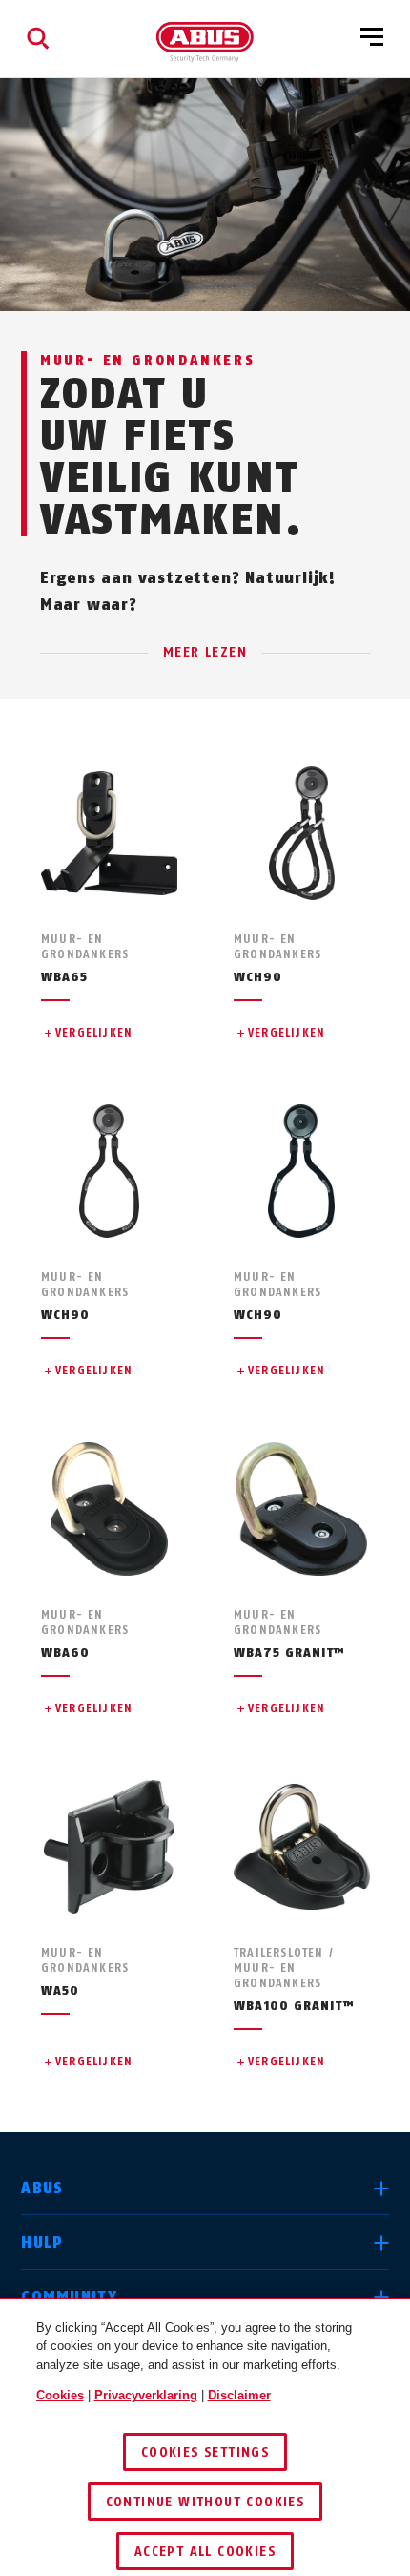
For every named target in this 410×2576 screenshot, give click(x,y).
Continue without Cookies (205, 2502)
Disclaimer (239, 2395)
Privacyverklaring (146, 2395)
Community (69, 2297)
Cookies (60, 2395)
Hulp (42, 2242)
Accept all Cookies (205, 2552)
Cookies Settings (205, 2452)
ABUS (42, 2188)
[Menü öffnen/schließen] (372, 38)
